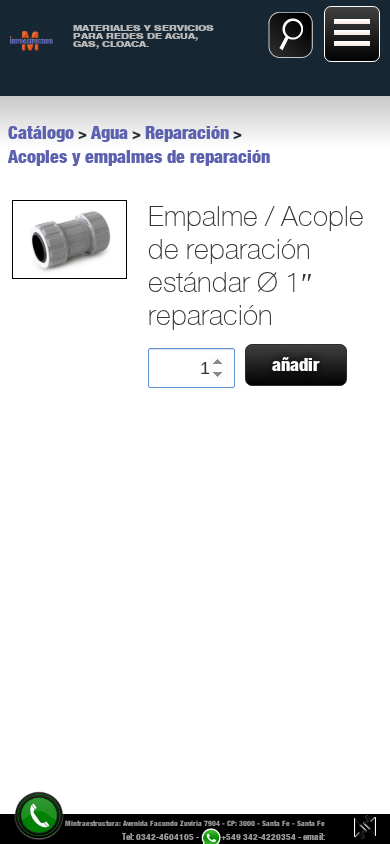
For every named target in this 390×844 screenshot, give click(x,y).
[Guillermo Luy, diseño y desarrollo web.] (365, 829)
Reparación (187, 133)
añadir (295, 365)
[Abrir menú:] (352, 34)
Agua (109, 133)
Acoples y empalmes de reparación (139, 157)
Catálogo (41, 133)
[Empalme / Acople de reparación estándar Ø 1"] (68, 239)
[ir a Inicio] (31, 39)
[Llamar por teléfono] (38, 814)
